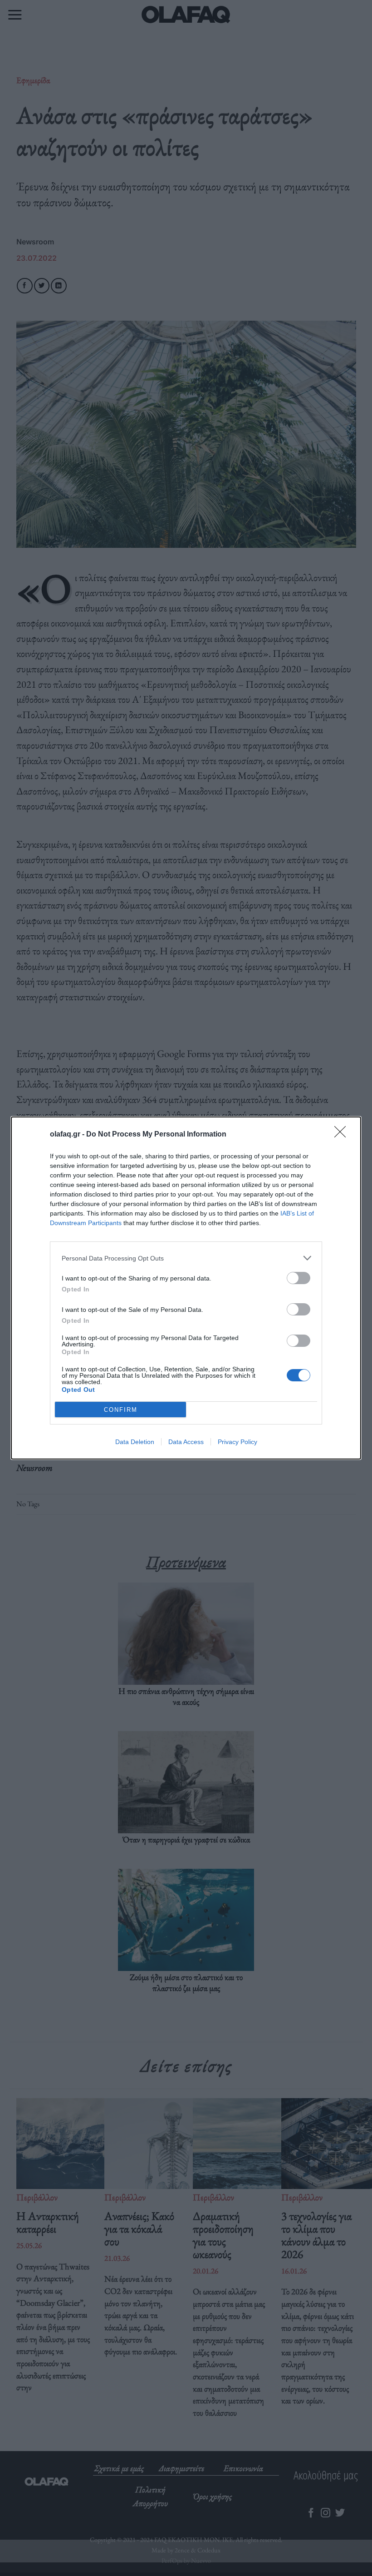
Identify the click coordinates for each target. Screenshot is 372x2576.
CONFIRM (121, 1410)
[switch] (299, 1278)
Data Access (186, 1442)
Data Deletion (135, 1442)
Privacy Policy (237, 1442)
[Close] (343, 1135)
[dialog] (186, 1288)
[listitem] (186, 1258)
